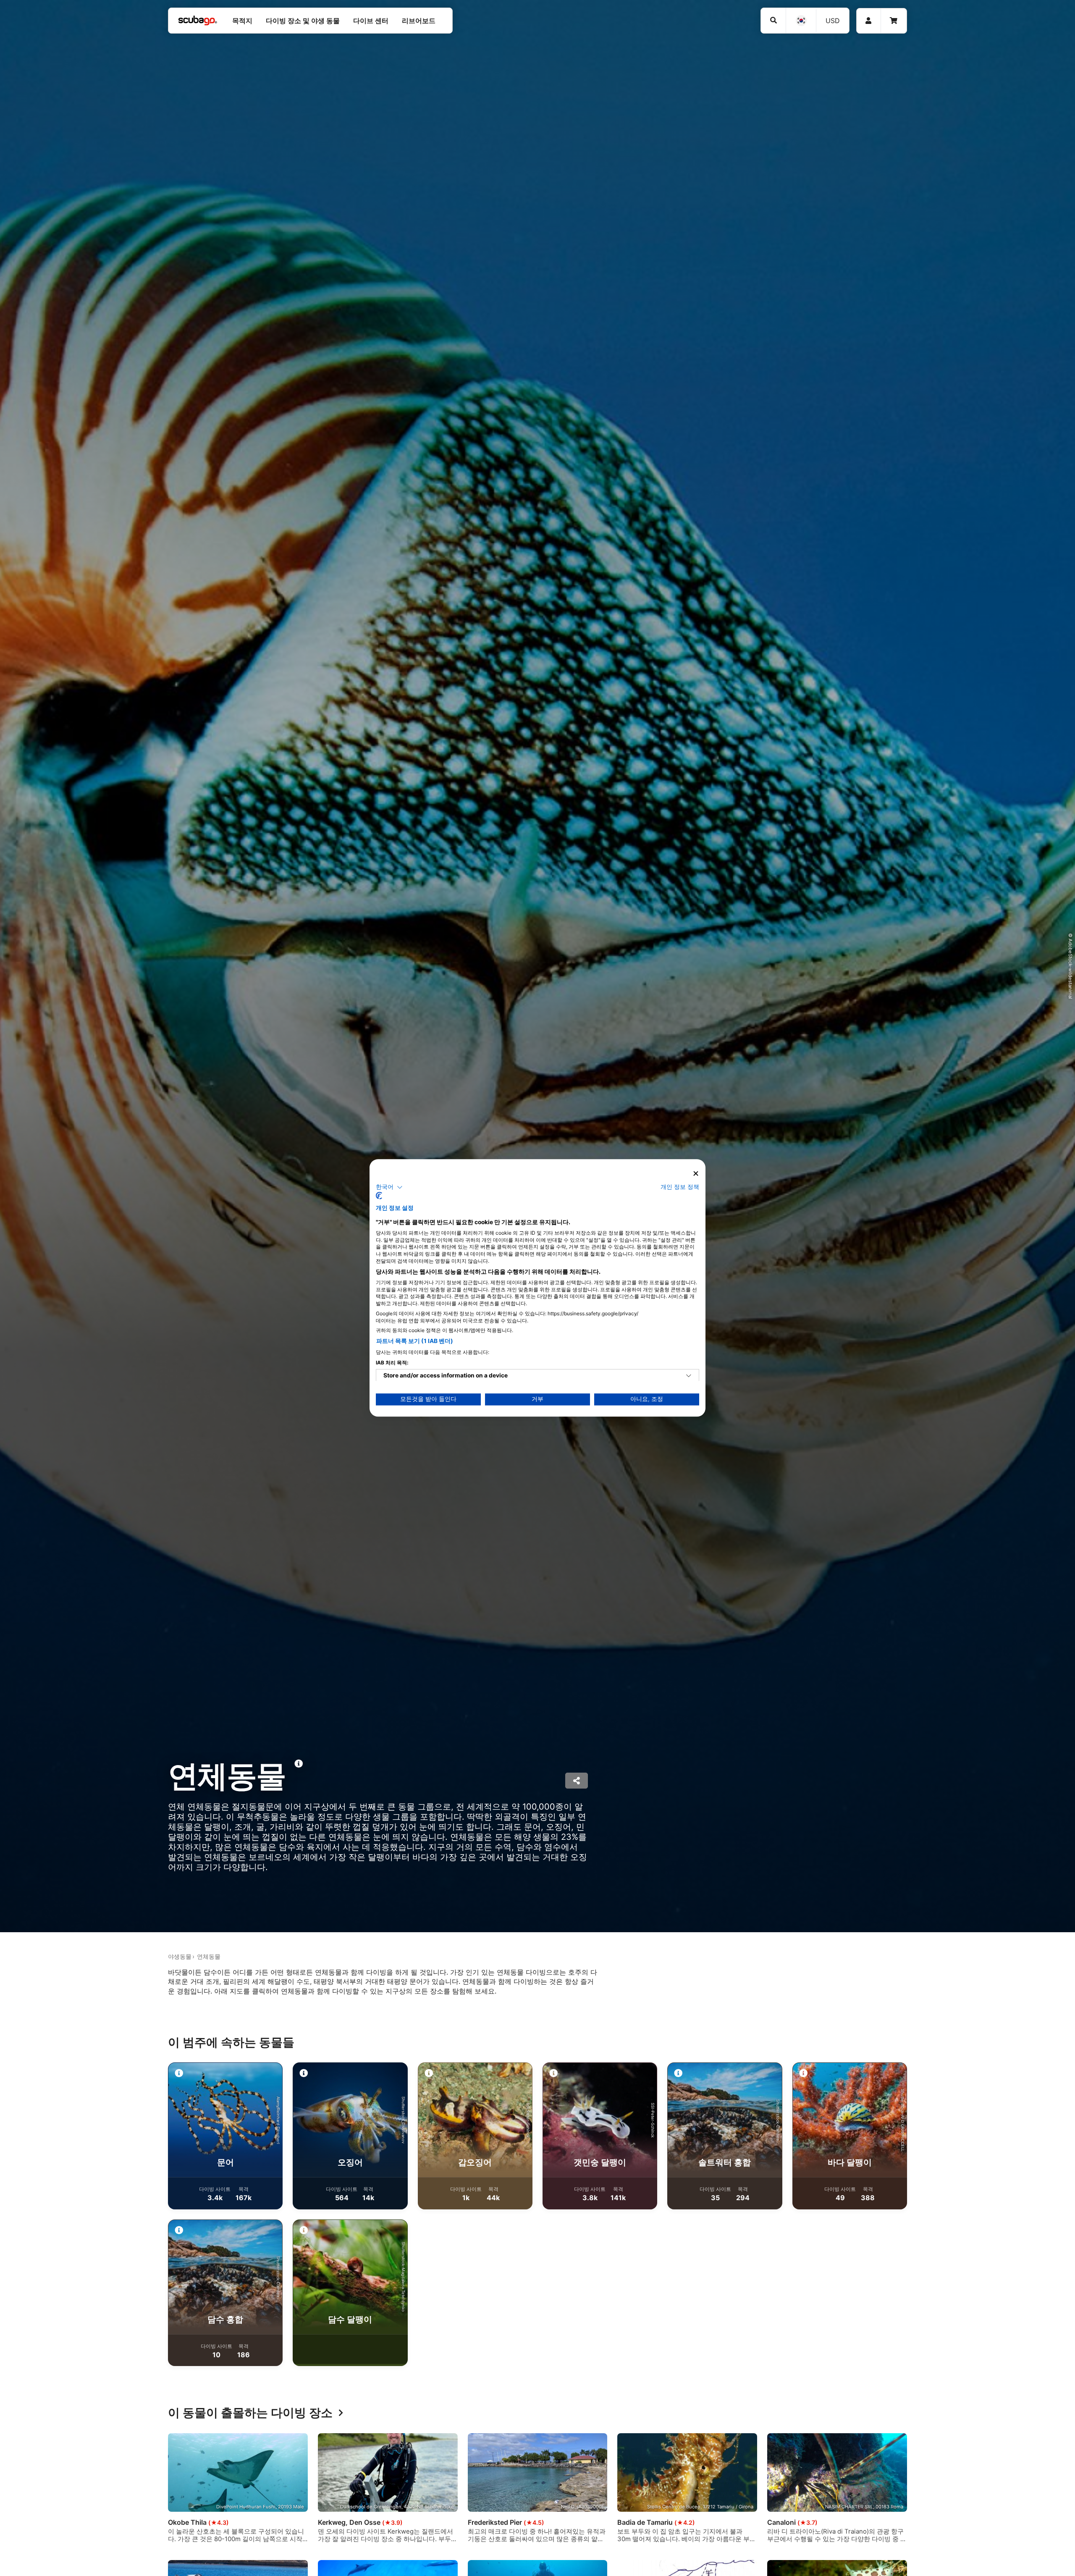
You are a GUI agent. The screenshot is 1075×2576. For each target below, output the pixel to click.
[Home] (198, 21)
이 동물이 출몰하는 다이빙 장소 (250, 2413)
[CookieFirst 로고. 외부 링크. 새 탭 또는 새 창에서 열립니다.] (379, 1196)
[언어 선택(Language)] (801, 21)
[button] (389, 1187)
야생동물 (180, 1956)
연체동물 (209, 1956)
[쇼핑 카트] (894, 21)
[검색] (773, 20)
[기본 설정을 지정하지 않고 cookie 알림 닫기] (696, 1174)
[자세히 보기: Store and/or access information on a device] (689, 1376)
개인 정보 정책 (680, 1187)
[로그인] (869, 21)
